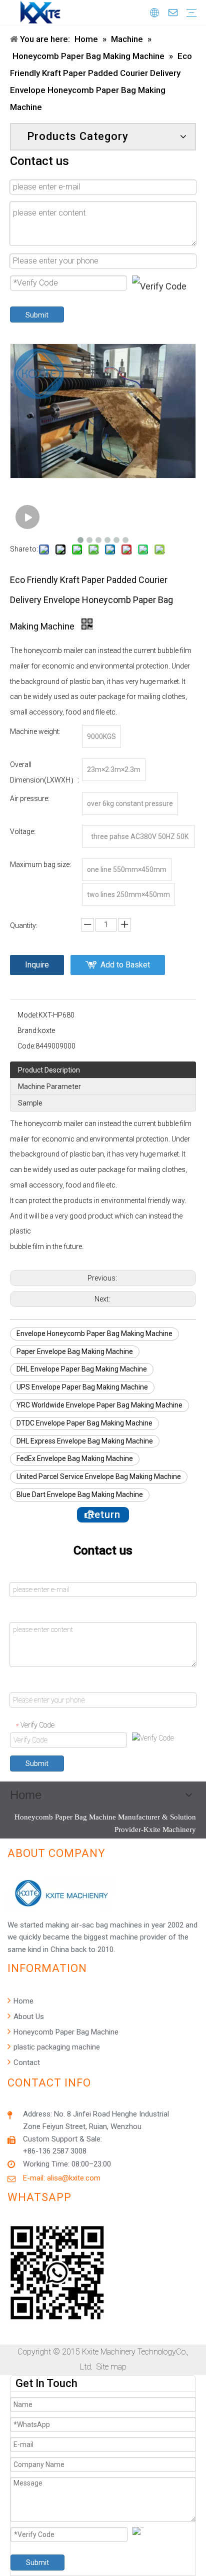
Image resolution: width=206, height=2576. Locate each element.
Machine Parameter (49, 1086)
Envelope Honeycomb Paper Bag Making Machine (94, 1333)
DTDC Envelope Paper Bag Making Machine (84, 1423)
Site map (111, 2367)
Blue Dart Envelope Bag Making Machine (80, 1494)
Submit (37, 315)
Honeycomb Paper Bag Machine (65, 2032)
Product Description (49, 1070)
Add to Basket (125, 965)
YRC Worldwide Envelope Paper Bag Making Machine (99, 1405)
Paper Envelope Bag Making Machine (75, 1351)
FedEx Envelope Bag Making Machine (75, 1458)
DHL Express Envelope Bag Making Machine (85, 1441)
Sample (30, 1103)
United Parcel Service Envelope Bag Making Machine (99, 1476)
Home (22, 2001)
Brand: (28, 1030)
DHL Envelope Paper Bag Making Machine (82, 1369)
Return (103, 1514)
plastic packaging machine (56, 2047)
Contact (26, 2062)
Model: (28, 1015)
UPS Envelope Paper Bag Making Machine (82, 1387)
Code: (26, 1046)
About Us (28, 2016)
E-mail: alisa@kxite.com (62, 2178)
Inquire (37, 965)
